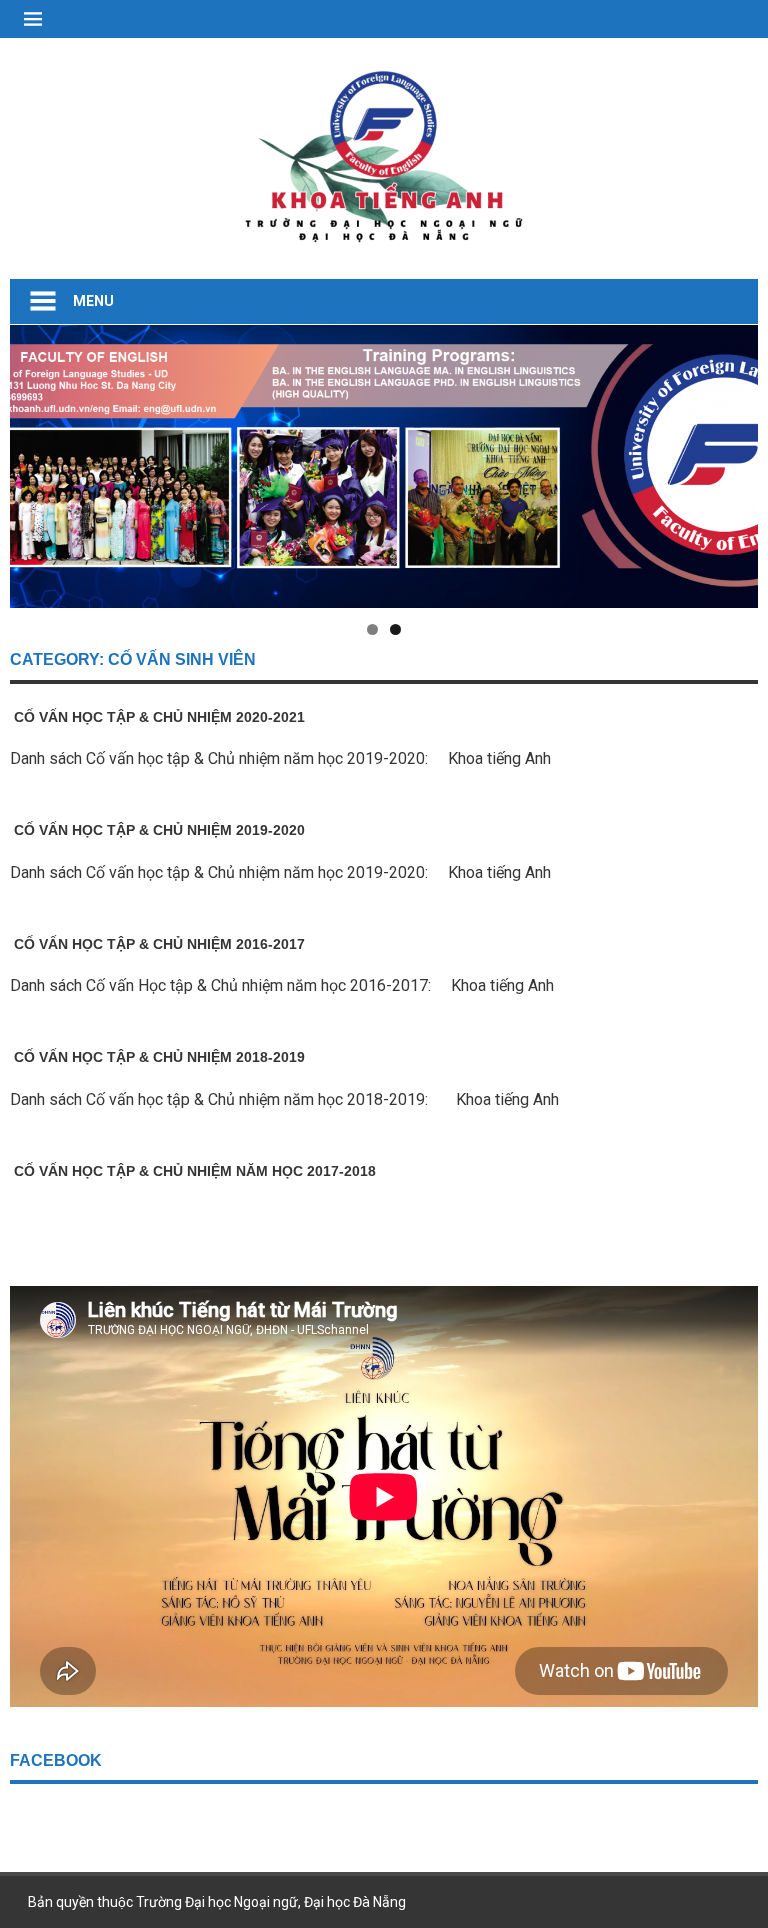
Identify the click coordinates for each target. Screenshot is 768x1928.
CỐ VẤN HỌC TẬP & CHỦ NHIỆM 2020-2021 (157, 717)
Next (733, 461)
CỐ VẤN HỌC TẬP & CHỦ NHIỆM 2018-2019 (157, 1057)
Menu (93, 301)
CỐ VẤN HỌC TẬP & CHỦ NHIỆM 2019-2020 (157, 830)
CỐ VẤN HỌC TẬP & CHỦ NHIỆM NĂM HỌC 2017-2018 (193, 1171)
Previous (35, 461)
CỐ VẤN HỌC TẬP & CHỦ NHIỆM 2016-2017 (157, 944)
